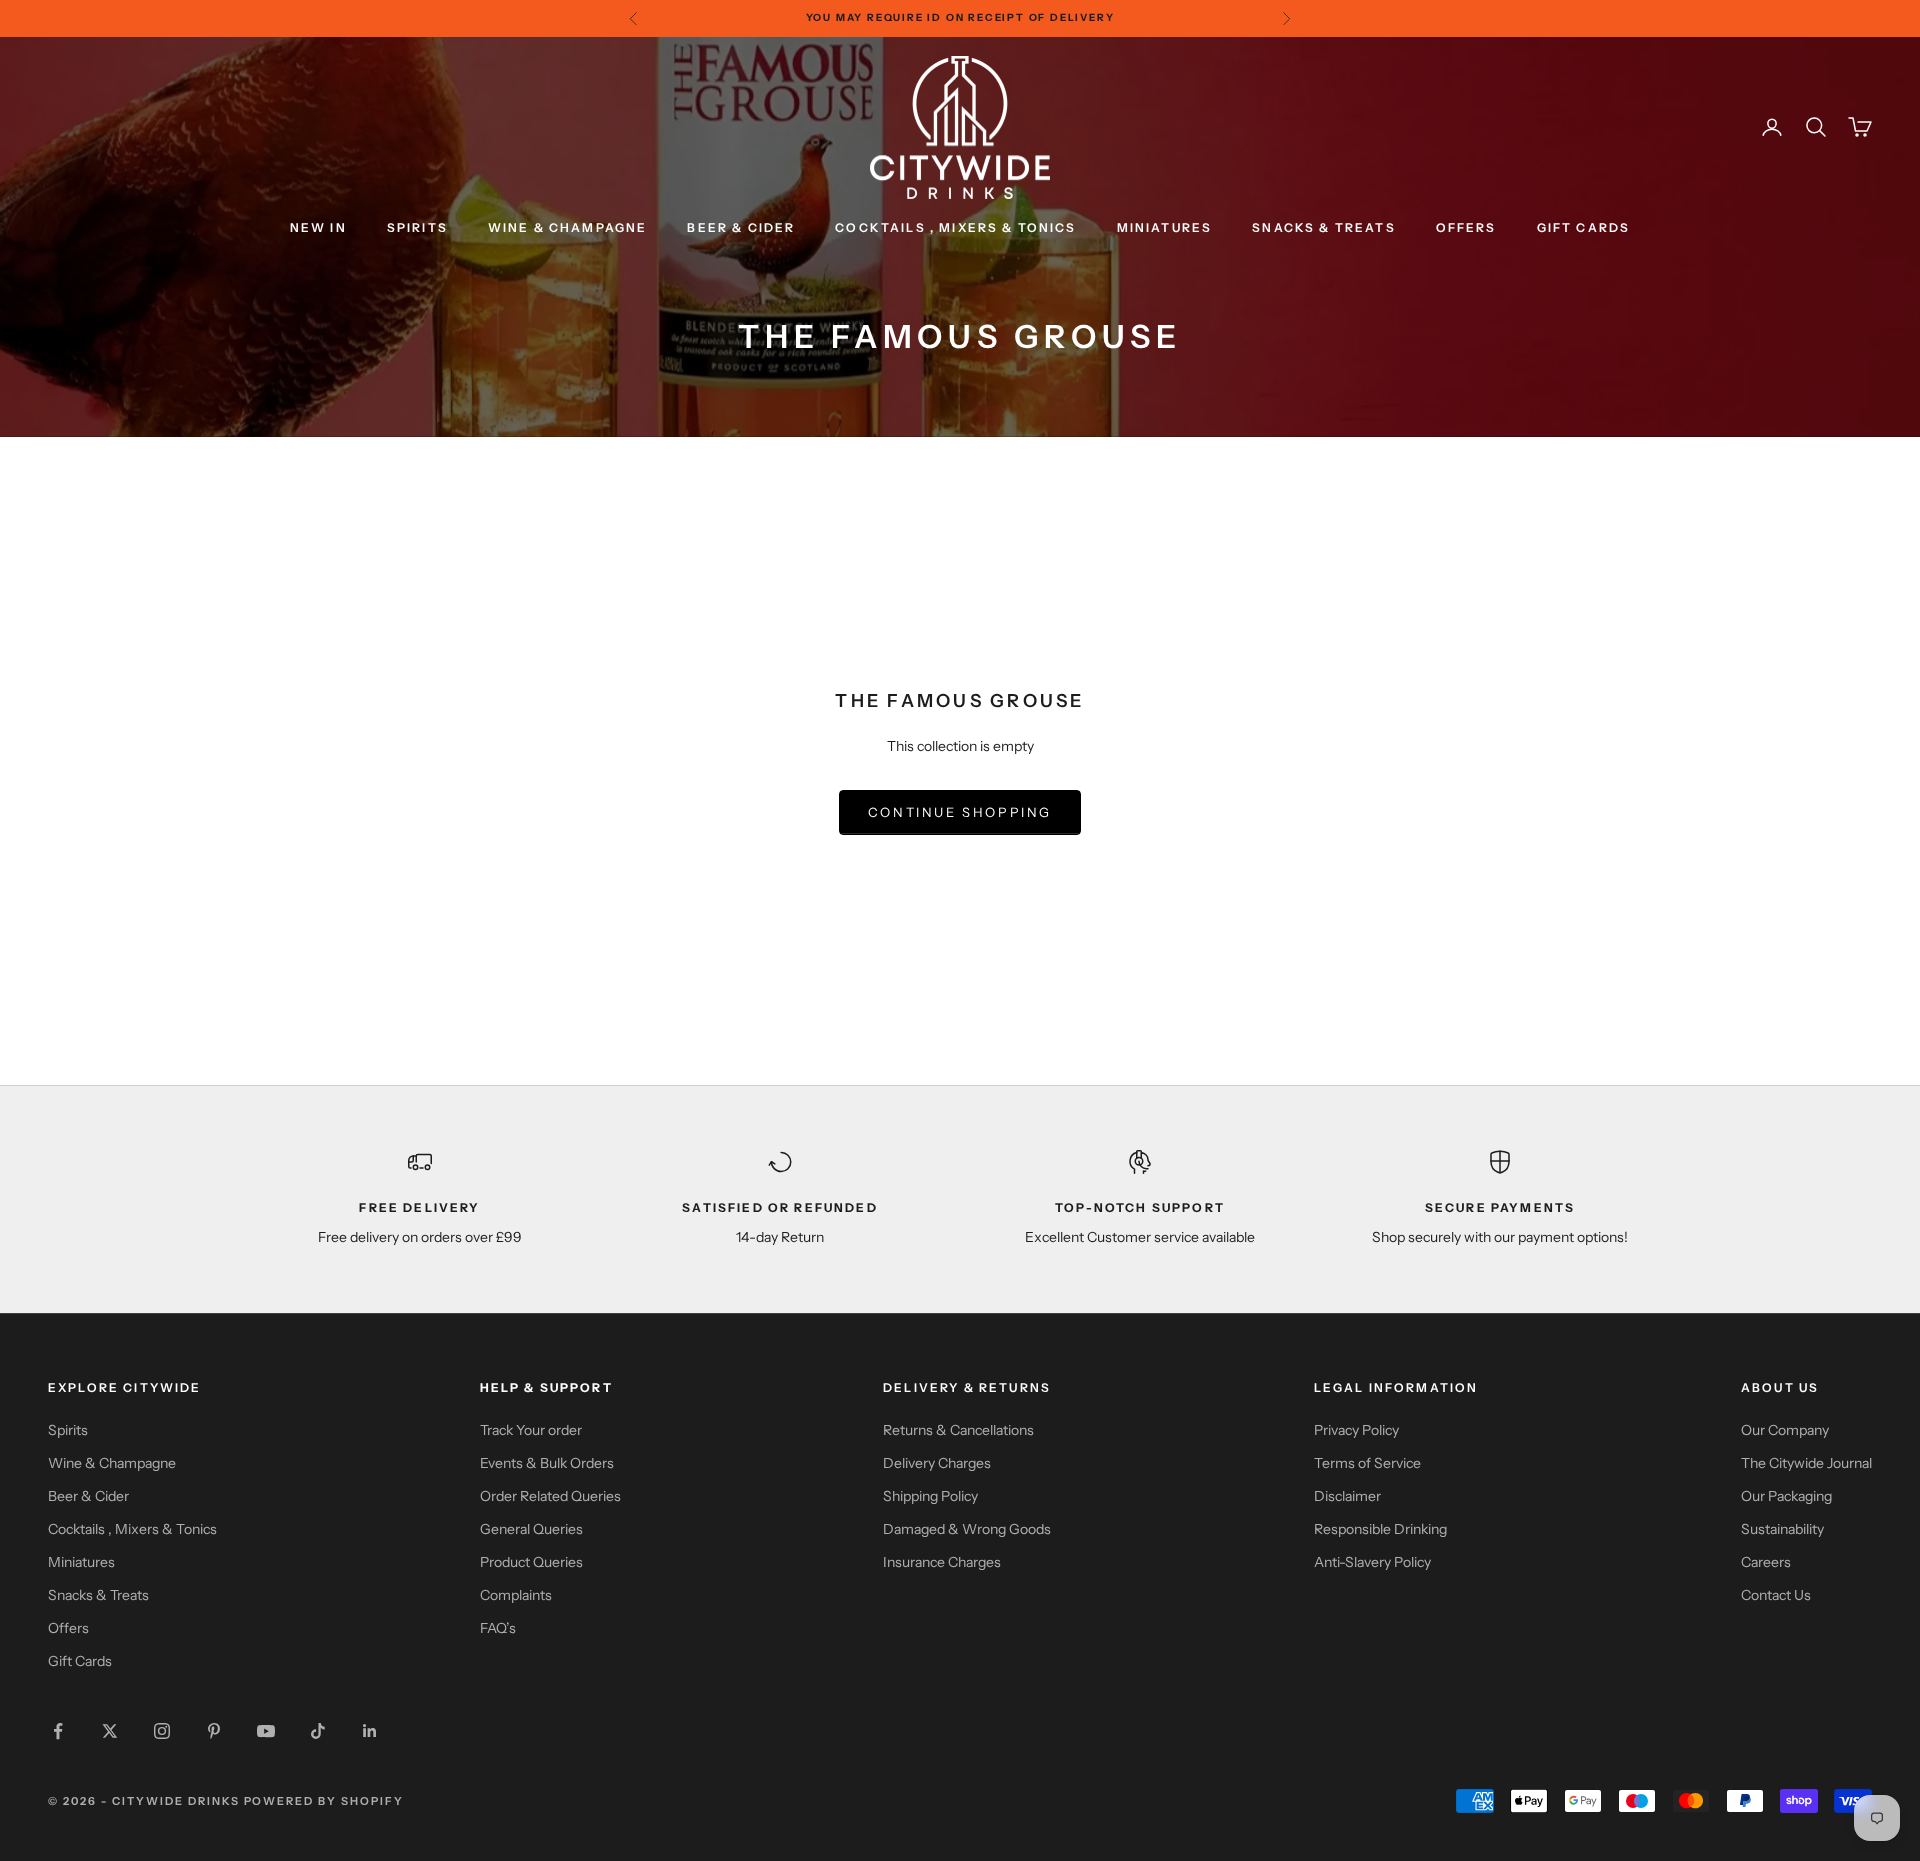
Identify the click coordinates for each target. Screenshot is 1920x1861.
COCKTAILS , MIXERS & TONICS (955, 227)
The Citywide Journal (1806, 1463)
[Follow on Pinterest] (214, 1731)
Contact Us (1776, 1595)
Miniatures (81, 1562)
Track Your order (531, 1430)
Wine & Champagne (112, 1463)
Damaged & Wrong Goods (967, 1529)
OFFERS (1466, 227)
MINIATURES (1165, 227)
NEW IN (318, 227)
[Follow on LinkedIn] (370, 1731)
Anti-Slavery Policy (1372, 1562)
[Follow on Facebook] (58, 1731)
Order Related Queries (550, 1496)
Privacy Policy (1356, 1430)
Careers (1766, 1562)
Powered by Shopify (324, 1801)
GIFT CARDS (1584, 227)
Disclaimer (1347, 1496)
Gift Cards (80, 1661)
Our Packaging (1786, 1496)
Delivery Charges (937, 1463)
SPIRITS (417, 227)
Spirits (68, 1430)
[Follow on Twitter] (110, 1731)
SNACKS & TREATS (1323, 227)
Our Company (1785, 1430)
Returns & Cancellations (958, 1430)
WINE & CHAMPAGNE (568, 227)
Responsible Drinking (1380, 1529)
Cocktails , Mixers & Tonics (132, 1529)
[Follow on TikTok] (318, 1731)
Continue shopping (960, 812)
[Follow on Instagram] (162, 1731)
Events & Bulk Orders (547, 1463)
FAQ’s (498, 1628)
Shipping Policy (930, 1496)
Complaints (516, 1595)
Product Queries (531, 1562)
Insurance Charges (942, 1562)
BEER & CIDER (741, 227)
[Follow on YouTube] (266, 1731)
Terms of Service (1367, 1463)
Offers (68, 1628)
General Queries (531, 1529)
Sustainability (1782, 1529)
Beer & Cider (88, 1496)
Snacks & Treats (98, 1595)
